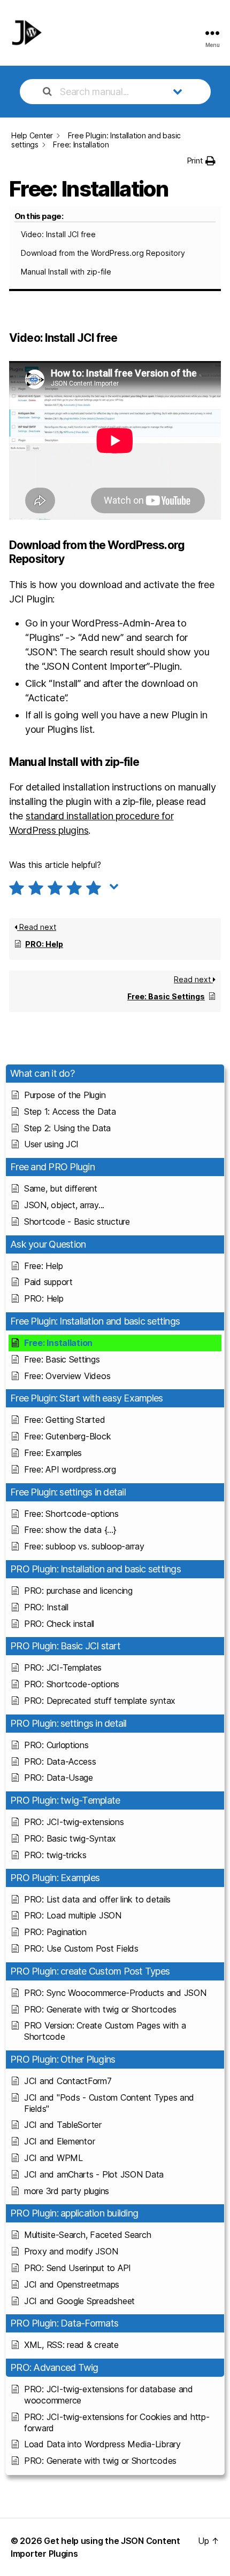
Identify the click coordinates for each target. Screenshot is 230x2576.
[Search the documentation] (48, 92)
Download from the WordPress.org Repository (103, 253)
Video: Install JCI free (58, 234)
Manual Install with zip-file (66, 272)
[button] (201, 161)
